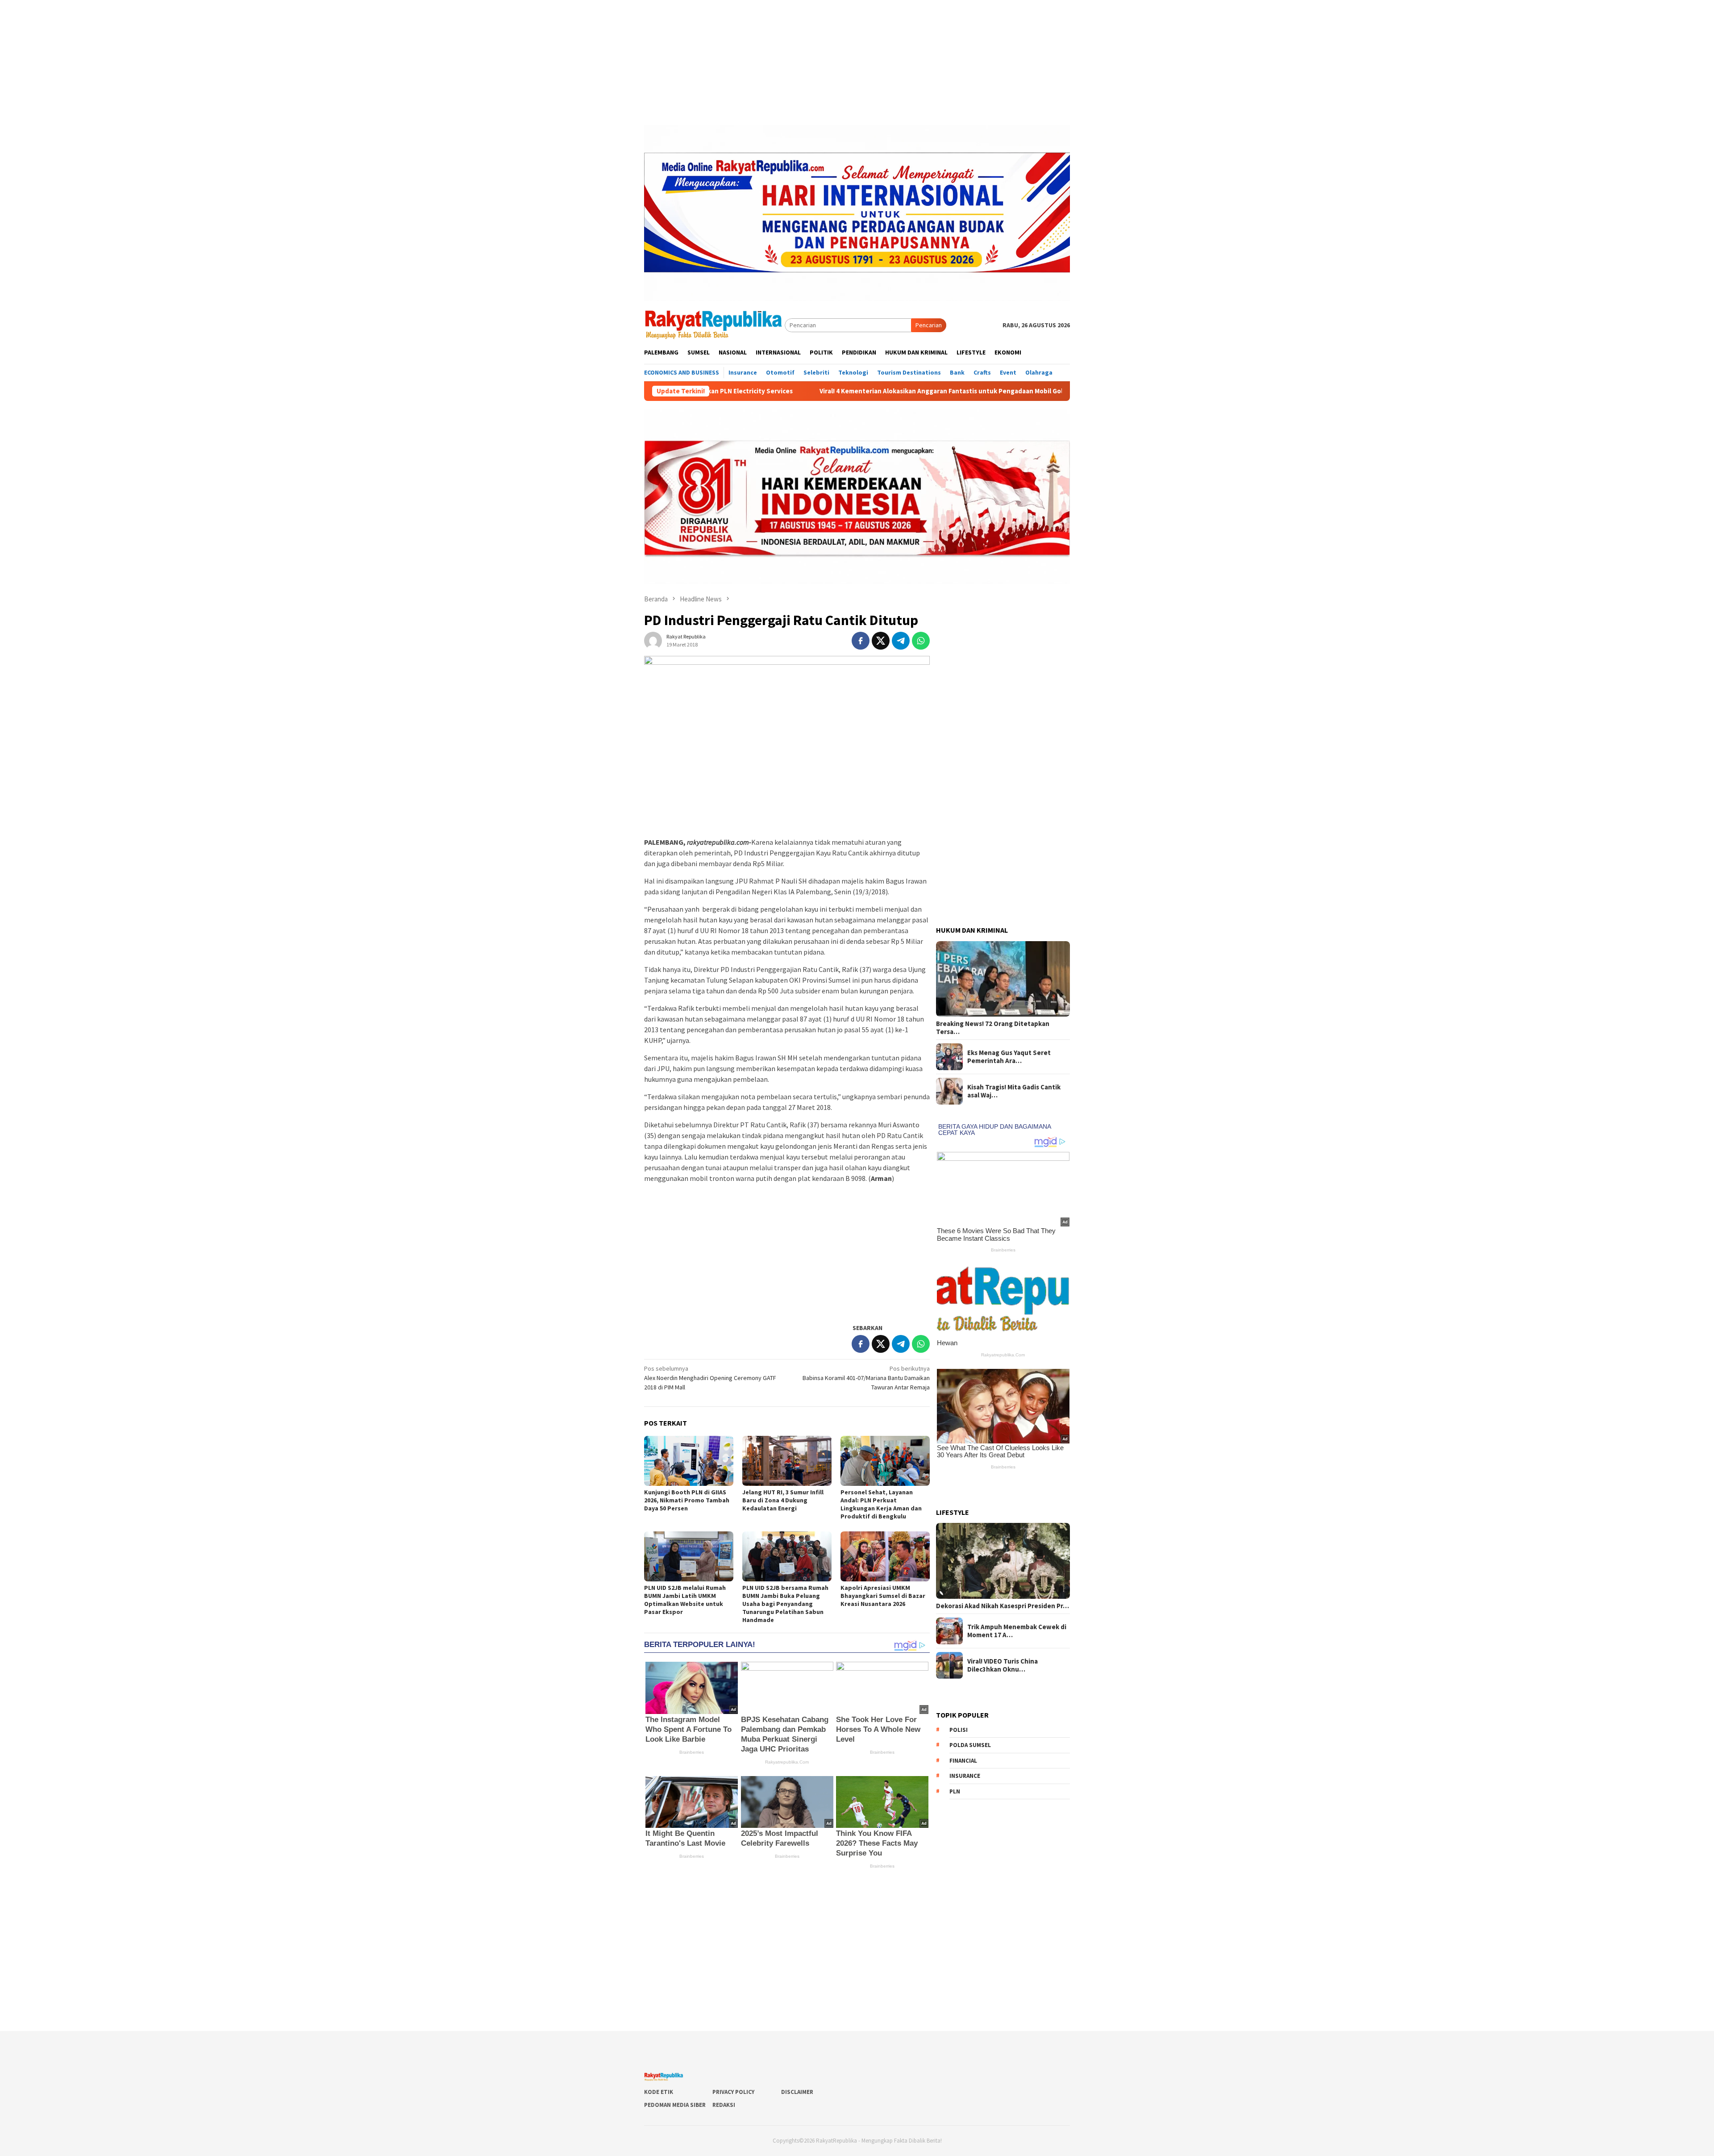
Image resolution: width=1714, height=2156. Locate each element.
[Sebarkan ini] (861, 641)
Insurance (965, 1776)
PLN (955, 1791)
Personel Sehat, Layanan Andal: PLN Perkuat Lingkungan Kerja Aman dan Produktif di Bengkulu (881, 1504)
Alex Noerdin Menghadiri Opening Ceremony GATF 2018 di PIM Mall (710, 1378)
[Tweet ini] (881, 641)
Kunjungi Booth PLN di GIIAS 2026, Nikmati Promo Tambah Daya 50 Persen (687, 1500)
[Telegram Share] (901, 641)
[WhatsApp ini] (921, 641)
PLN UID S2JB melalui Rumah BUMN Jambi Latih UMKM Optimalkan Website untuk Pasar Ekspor (685, 1600)
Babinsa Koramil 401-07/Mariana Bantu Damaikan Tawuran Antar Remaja (866, 1378)
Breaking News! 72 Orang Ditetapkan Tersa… (993, 1028)
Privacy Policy (733, 2092)
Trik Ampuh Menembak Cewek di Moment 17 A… (1017, 1631)
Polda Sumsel (970, 1745)
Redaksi (724, 2105)
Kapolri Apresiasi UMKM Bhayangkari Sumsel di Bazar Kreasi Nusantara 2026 (883, 1596)
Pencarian (929, 325)
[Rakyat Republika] (714, 325)
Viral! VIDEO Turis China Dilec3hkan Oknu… (1003, 1665)
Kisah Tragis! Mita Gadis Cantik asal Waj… (1014, 1091)
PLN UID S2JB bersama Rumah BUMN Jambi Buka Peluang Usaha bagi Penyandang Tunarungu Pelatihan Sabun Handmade (785, 1604)
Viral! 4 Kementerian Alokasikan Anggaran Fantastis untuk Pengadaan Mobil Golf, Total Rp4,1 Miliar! (748, 391)
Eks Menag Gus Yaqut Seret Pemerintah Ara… (1009, 1057)
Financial (963, 1761)
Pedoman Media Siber (675, 2105)
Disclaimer (797, 2092)
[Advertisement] (857, 63)
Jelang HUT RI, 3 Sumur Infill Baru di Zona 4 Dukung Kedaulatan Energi (783, 1500)
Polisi (959, 1730)
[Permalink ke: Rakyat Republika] (653, 640)
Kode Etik (659, 2092)
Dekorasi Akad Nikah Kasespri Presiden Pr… (1003, 1606)
